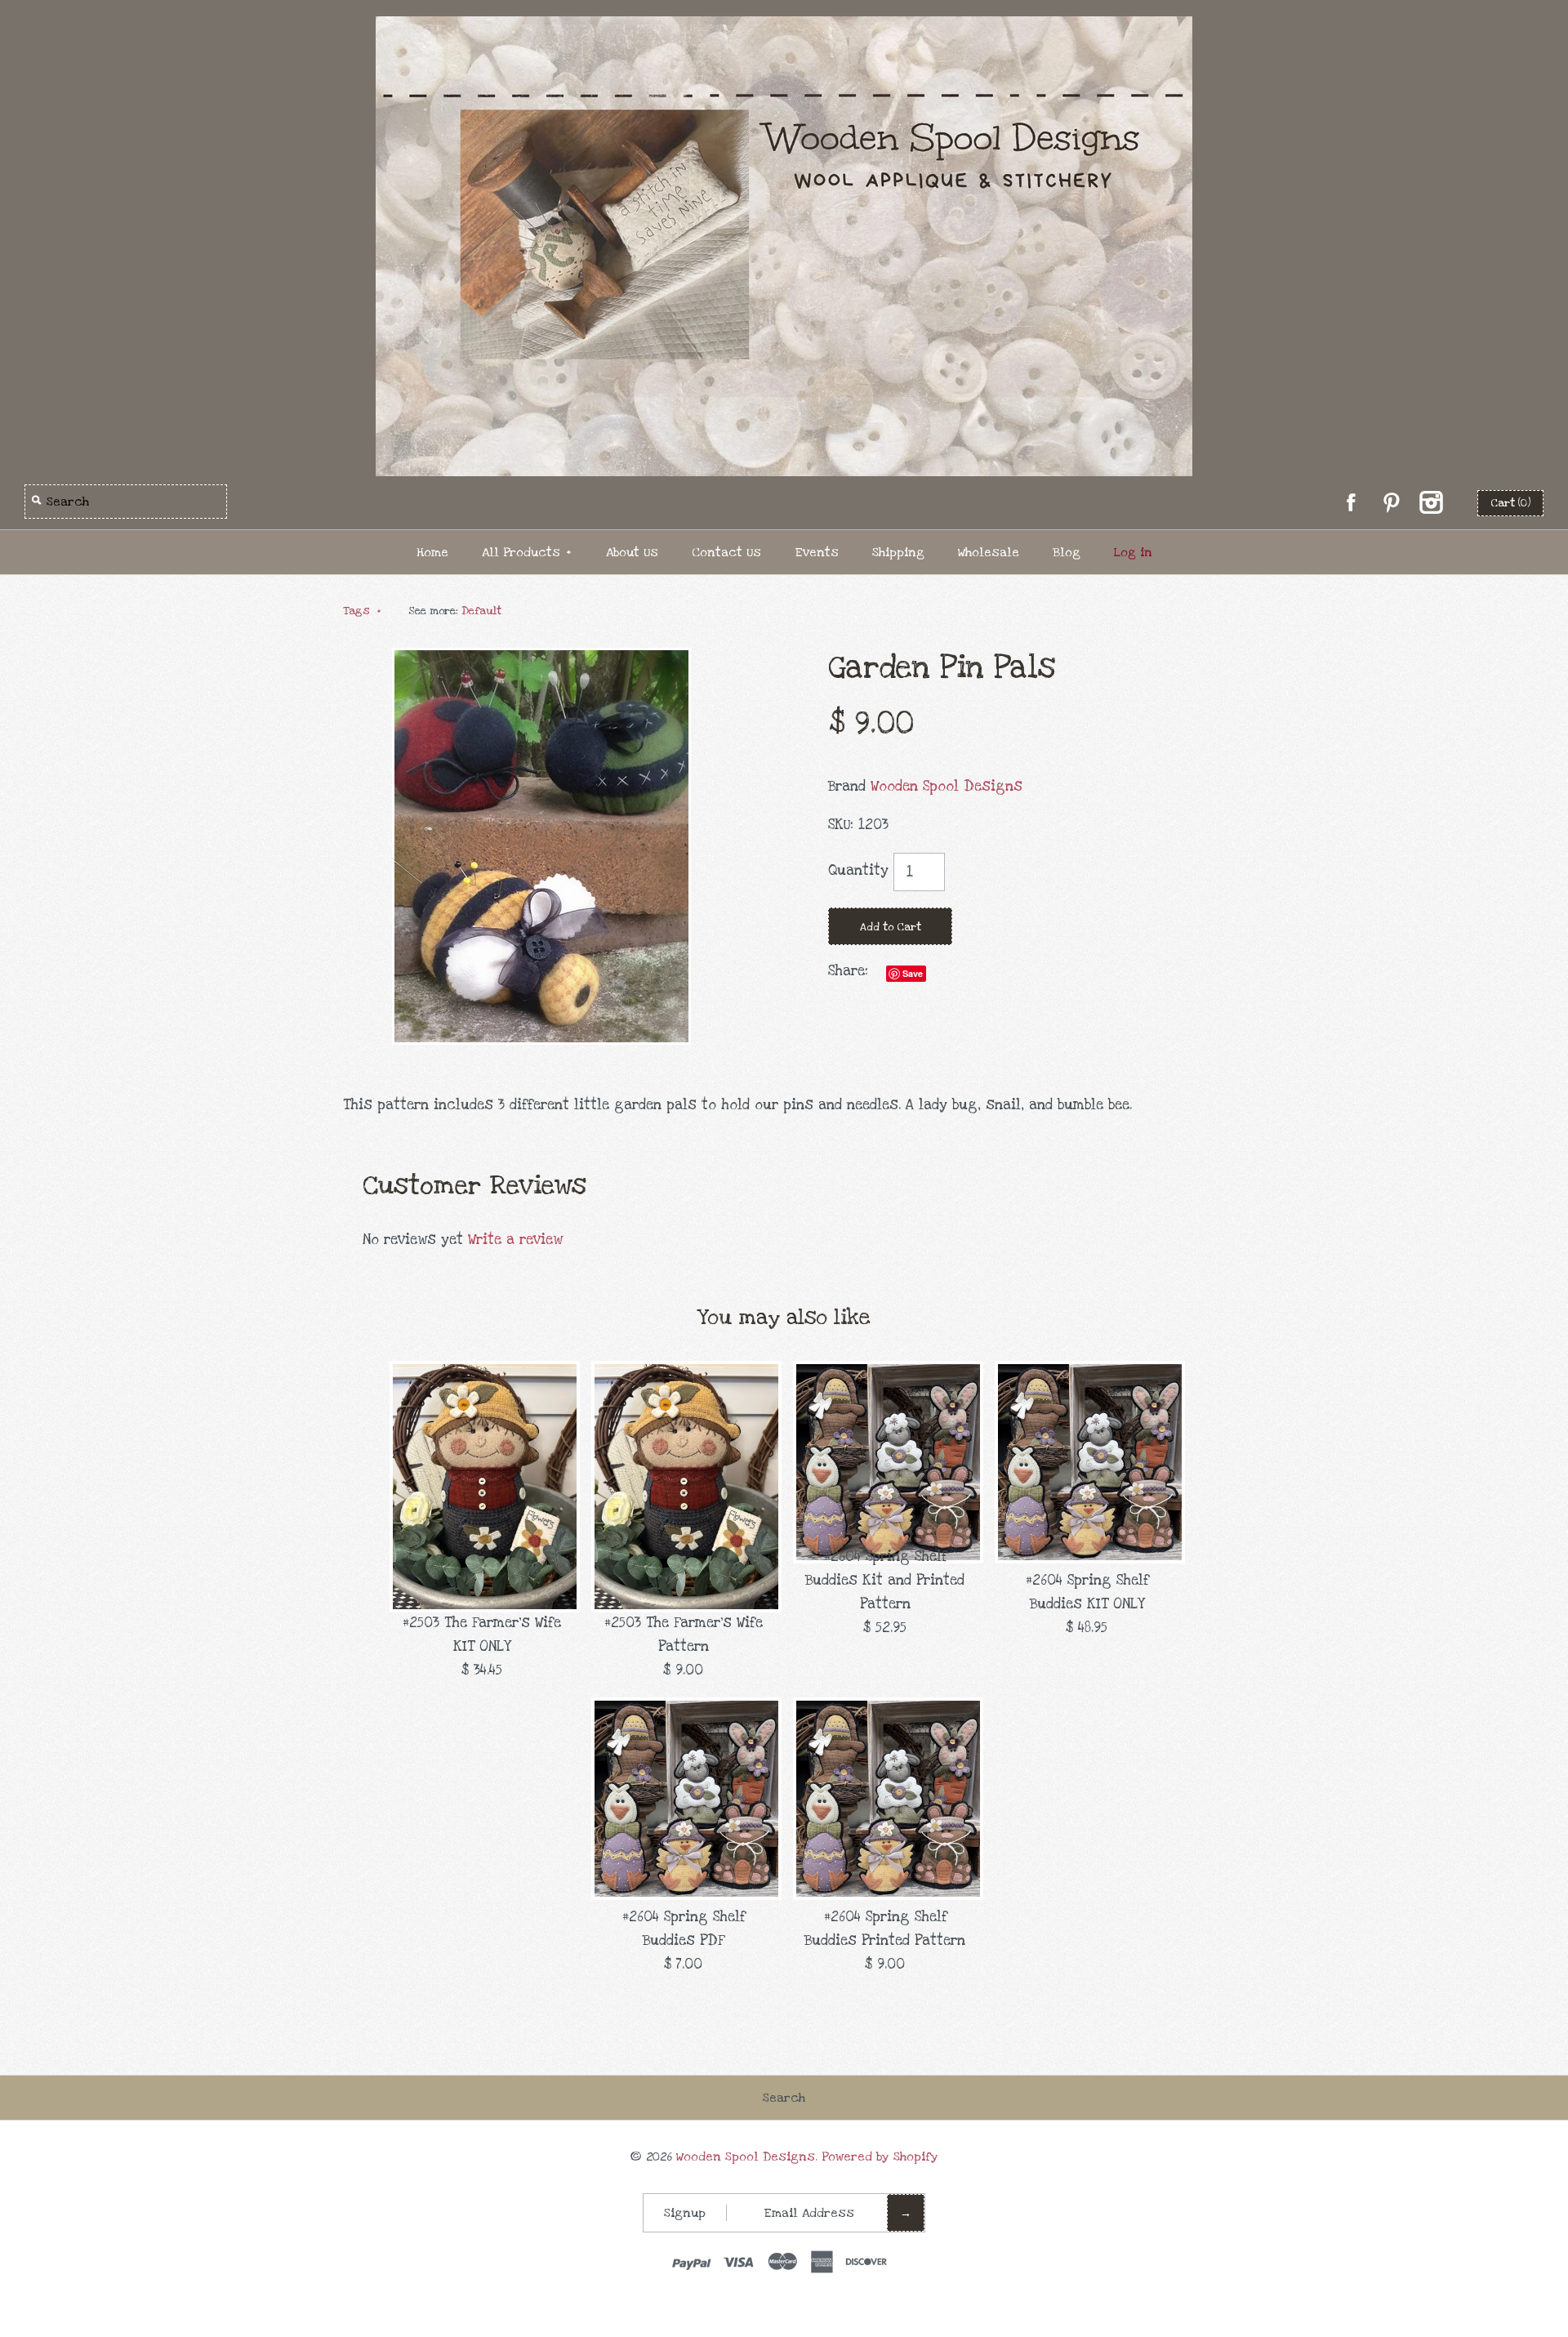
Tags (362, 611)
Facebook (1351, 502)
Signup (685, 2213)
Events (817, 552)
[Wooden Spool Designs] (784, 27)
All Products (527, 552)
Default (481, 611)
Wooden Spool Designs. (747, 2156)
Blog (1067, 552)
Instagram (1431, 502)
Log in (1133, 552)
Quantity (858, 870)
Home (432, 552)
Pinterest (1391, 502)
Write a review (515, 1240)
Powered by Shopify (880, 2156)
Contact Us (726, 552)
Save (913, 973)
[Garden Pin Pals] (541, 659)
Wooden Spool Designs (947, 786)
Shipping (898, 552)
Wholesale (989, 552)
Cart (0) (1510, 503)
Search (784, 2098)
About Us (632, 552)
